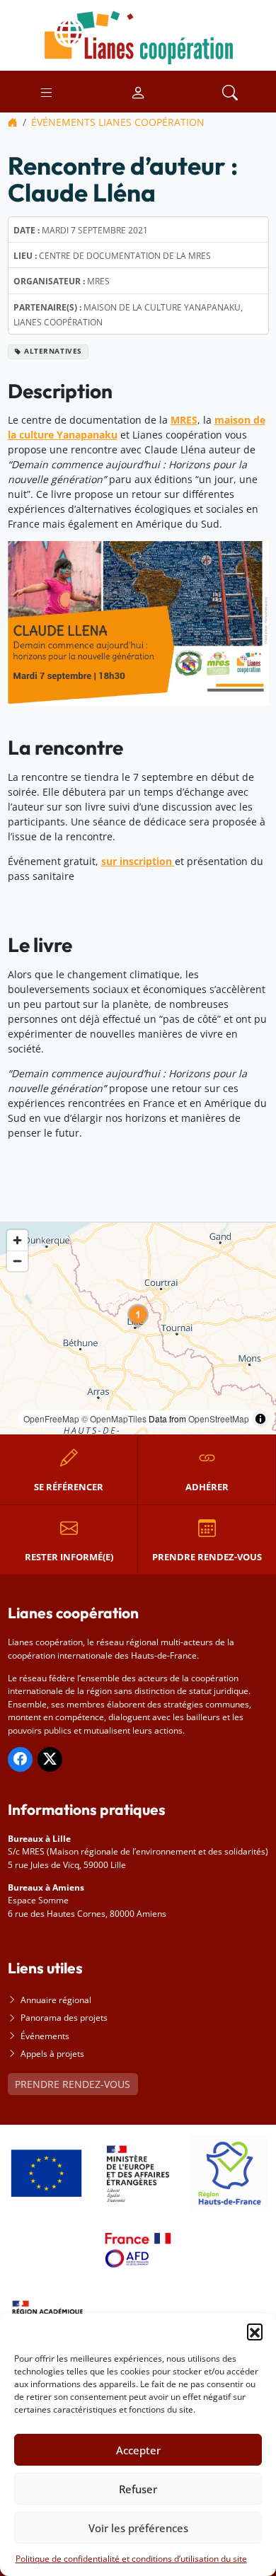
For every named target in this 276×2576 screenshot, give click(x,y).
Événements (45, 2036)
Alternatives (53, 351)
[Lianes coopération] (138, 34)
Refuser (138, 2489)
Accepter (138, 2450)
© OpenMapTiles (114, 1418)
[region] (138, 1329)
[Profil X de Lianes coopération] (50, 1759)
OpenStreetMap (219, 1418)
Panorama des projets (64, 2018)
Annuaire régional (56, 2000)
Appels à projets (52, 2054)
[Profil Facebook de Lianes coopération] (20, 1759)
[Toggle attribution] (260, 1419)
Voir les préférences (138, 2528)
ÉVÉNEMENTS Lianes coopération (118, 122)
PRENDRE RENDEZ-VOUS (73, 2084)
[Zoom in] (17, 1240)
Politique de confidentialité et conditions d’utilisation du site (131, 2559)
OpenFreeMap (51, 1418)
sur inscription (138, 861)
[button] (255, 2331)
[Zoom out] (17, 1261)
